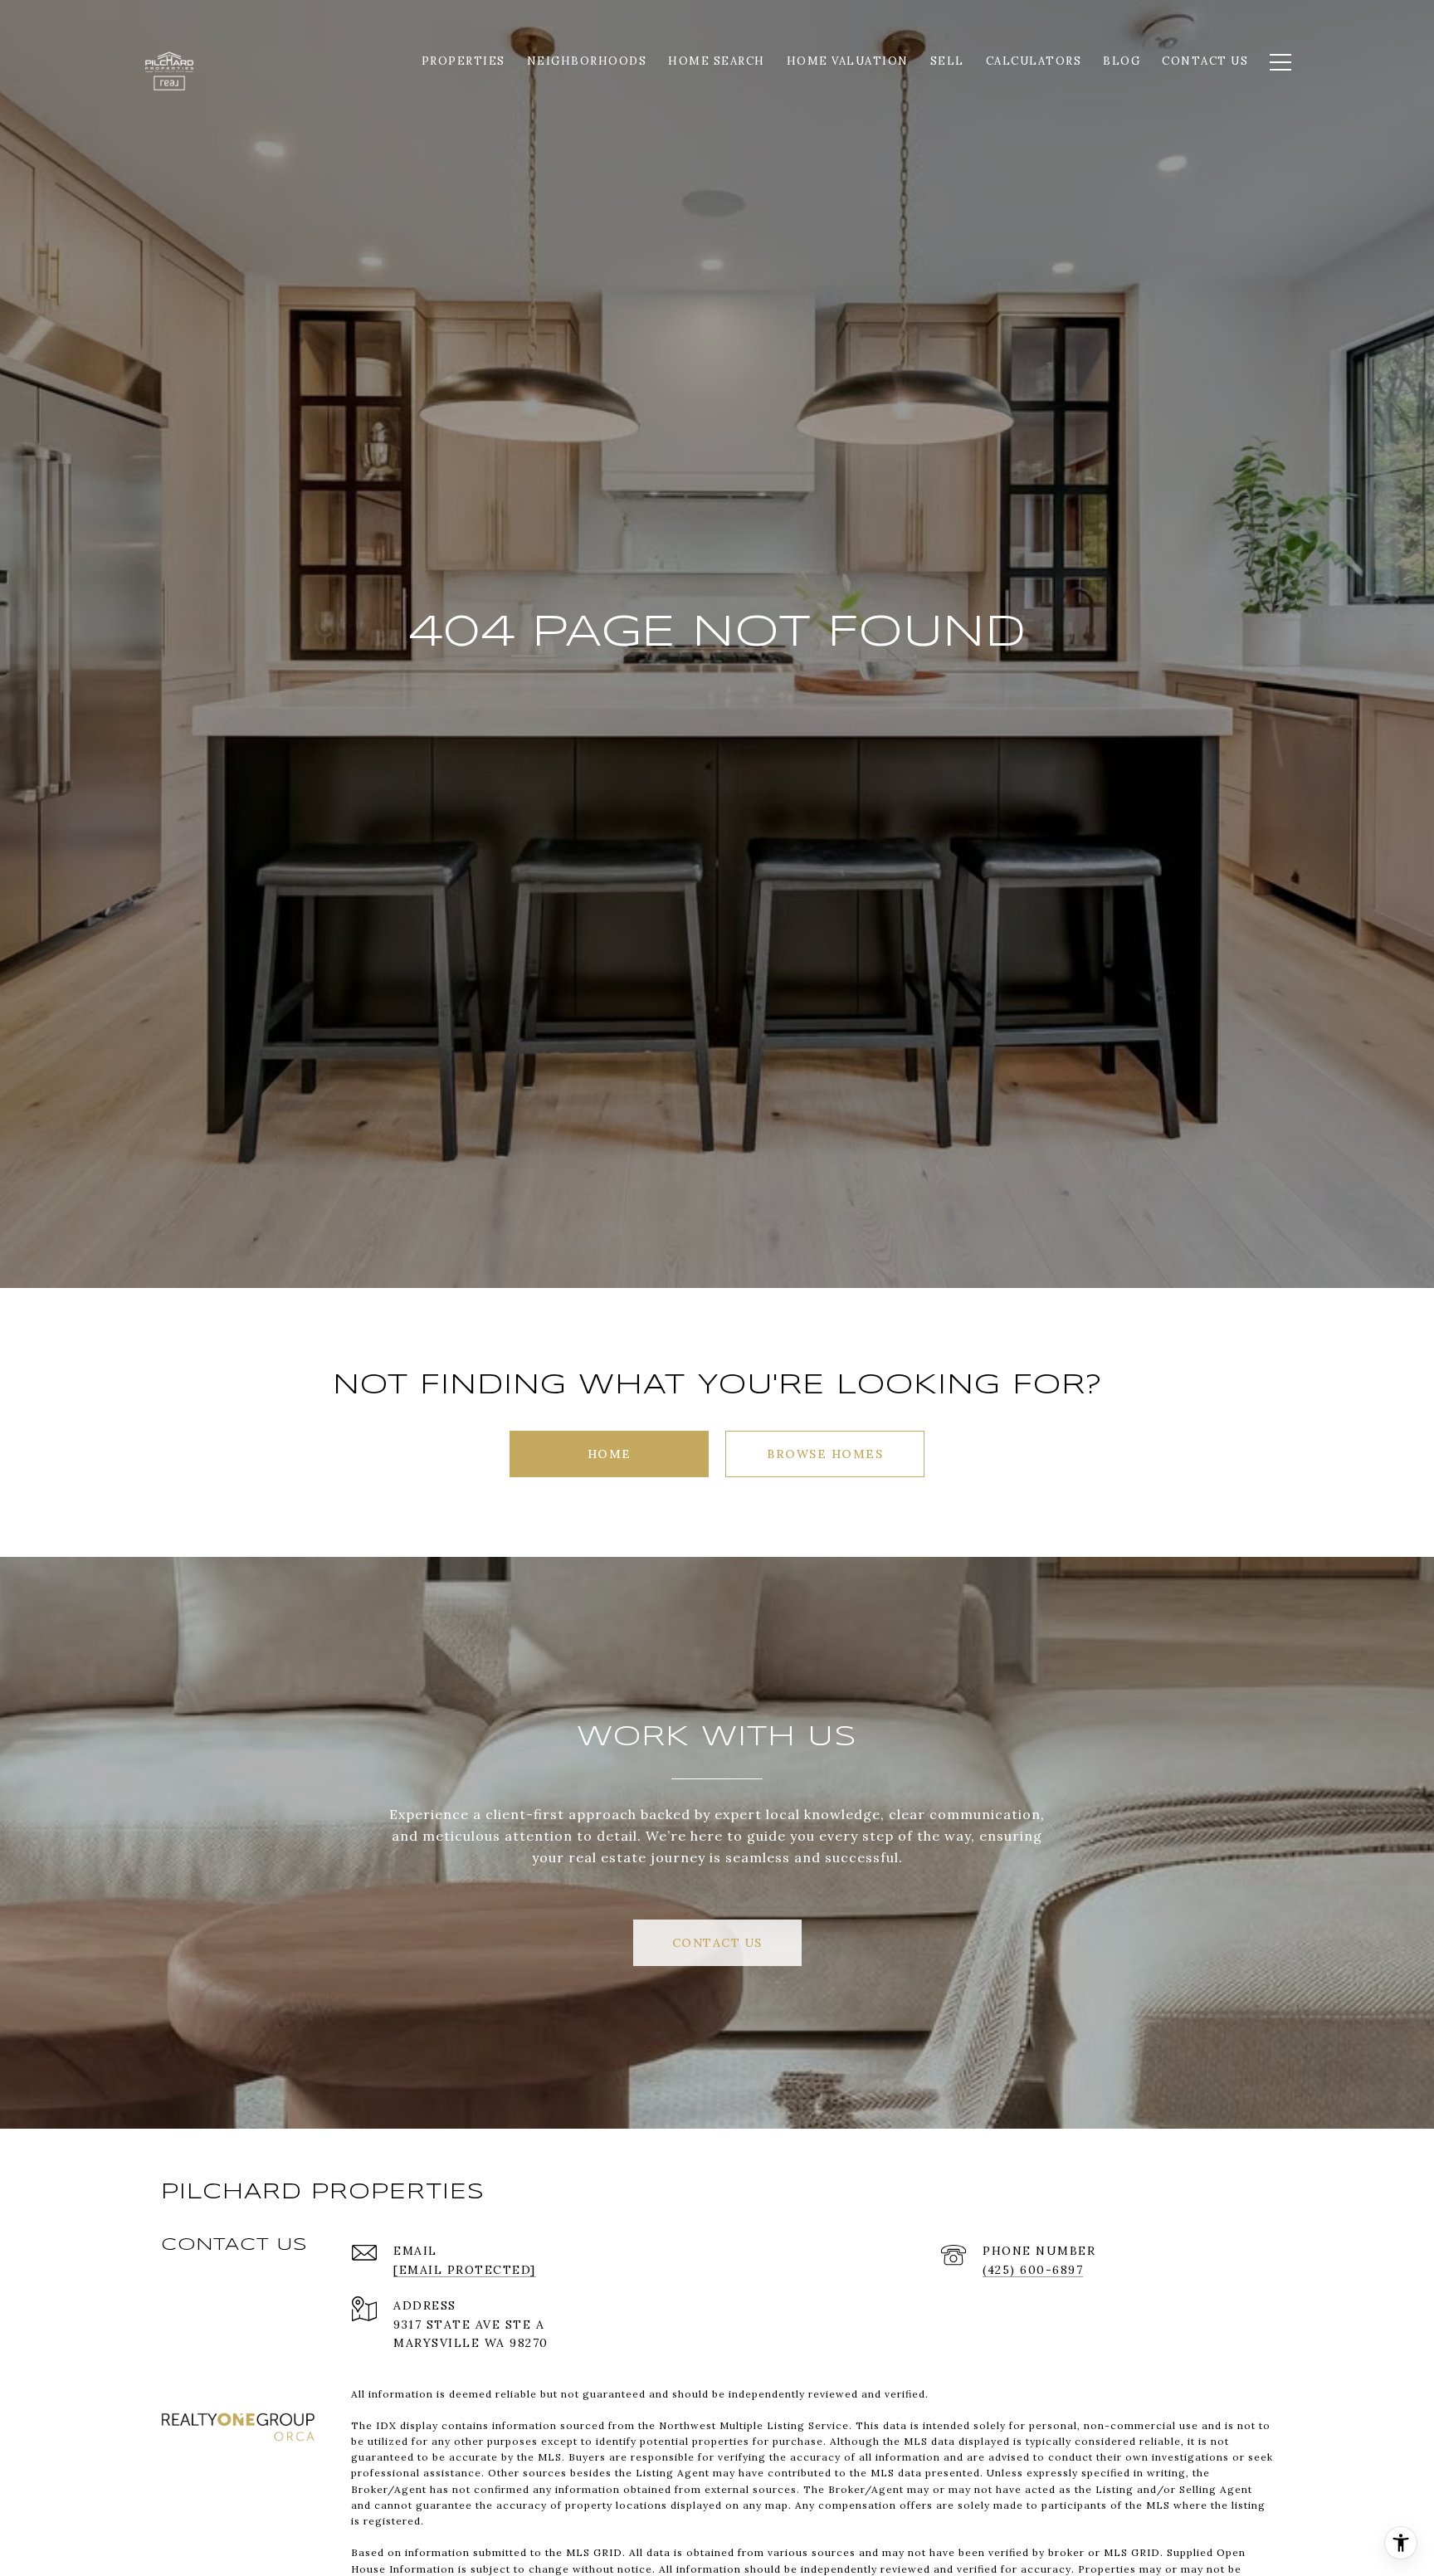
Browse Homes (825, 1454)
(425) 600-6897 (1033, 2270)
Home (610, 1454)
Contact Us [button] (717, 1943)
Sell (947, 61)
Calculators (1034, 61)
